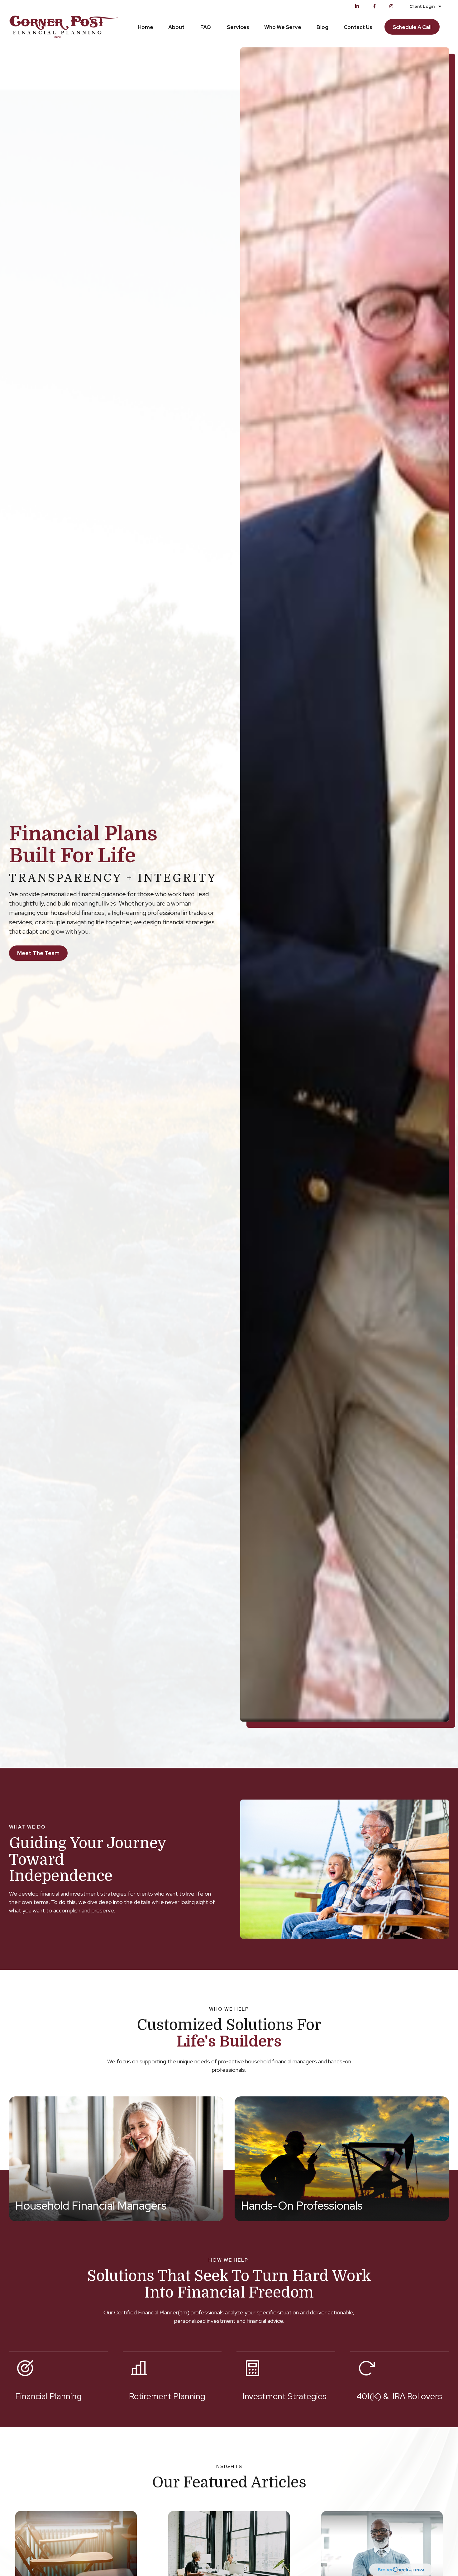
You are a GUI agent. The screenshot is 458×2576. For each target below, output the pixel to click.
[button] (146, 27)
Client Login (422, 6)
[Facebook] (374, 6)
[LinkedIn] (357, 6)
